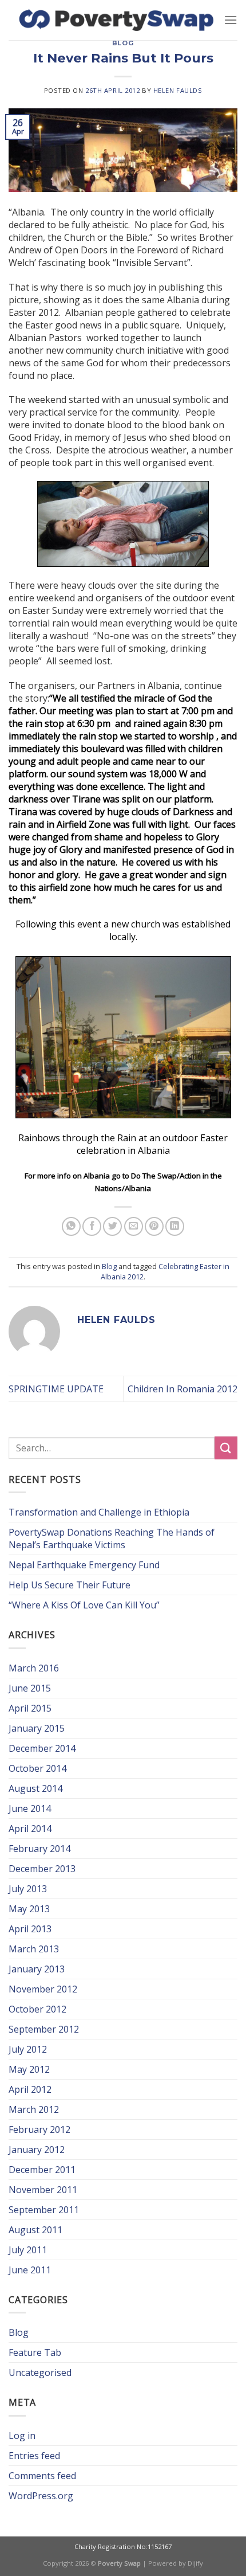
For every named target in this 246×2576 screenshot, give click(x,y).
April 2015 (30, 1708)
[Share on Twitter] (112, 1226)
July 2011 (28, 2250)
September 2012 (44, 2029)
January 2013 (37, 1969)
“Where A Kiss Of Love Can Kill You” (84, 1605)
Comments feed (42, 2476)
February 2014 (39, 1849)
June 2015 (30, 1688)
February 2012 (39, 2129)
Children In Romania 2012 (182, 1389)
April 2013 (30, 1929)
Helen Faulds (178, 90)
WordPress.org (41, 2496)
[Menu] (231, 20)
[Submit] (226, 1448)
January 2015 (37, 1728)
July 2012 (28, 2049)
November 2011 (43, 2190)
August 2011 (35, 2230)
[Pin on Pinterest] (154, 1226)
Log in (22, 2436)
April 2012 (30, 2089)
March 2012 (34, 2109)
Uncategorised (40, 2373)
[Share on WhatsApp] (71, 1226)
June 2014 (30, 1808)
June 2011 (30, 2270)
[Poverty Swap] (116, 20)
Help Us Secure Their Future (70, 1585)
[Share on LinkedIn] (175, 1226)
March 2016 (34, 1668)
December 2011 (42, 2170)
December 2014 (42, 1748)
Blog (123, 43)
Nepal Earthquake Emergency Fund (84, 1565)
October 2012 (37, 2009)
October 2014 (37, 1768)
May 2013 (29, 1909)
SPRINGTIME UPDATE (56, 1389)
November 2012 (43, 1989)
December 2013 (42, 1869)
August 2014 (35, 1788)
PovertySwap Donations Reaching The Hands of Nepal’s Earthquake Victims (112, 1538)
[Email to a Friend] (134, 1226)
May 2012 (29, 2069)
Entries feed (34, 2456)
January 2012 (37, 2150)
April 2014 (30, 1829)
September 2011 (44, 2210)
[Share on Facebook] (92, 1226)
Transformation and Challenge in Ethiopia (99, 1512)
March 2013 (34, 1949)
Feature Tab (35, 2352)
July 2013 (28, 1889)
